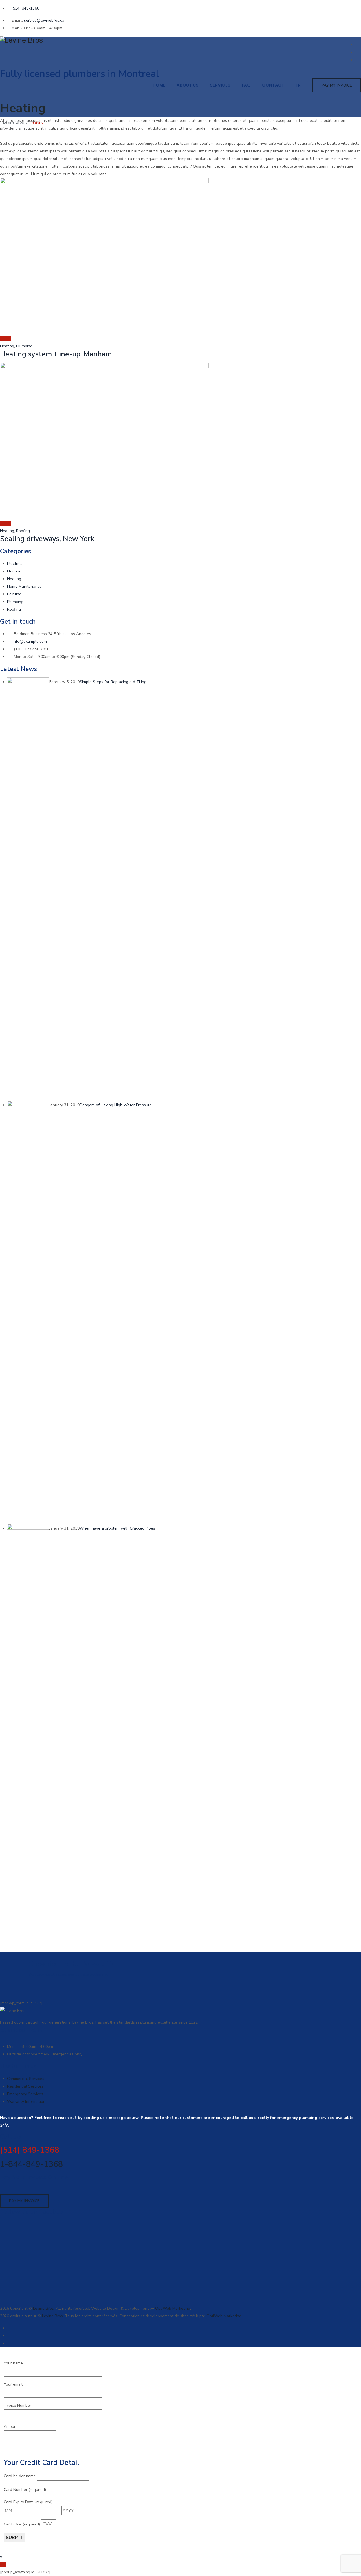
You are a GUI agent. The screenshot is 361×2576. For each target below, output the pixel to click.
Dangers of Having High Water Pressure (116, 1105)
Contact (273, 85)
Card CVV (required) (22, 2524)
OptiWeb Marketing (173, 2308)
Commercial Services (26, 2079)
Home (159, 85)
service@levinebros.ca (44, 20)
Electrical (15, 564)
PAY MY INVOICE (337, 85)
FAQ (246, 85)
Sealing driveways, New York (47, 539)
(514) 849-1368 (25, 8)
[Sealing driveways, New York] (3, 523)
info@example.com (30, 641)
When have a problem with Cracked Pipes (117, 1528)
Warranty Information (26, 2102)
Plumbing (24, 346)
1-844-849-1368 (31, 2164)
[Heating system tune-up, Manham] (3, 338)
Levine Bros (43, 2308)
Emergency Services (25, 2094)
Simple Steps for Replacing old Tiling (113, 682)
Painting (14, 594)
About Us (188, 85)
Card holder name (20, 2476)
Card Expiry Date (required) (28, 2502)
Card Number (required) (25, 2490)
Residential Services (25, 2086)
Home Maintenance (24, 586)
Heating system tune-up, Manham (56, 354)
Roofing (23, 531)
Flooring (14, 571)
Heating (7, 346)
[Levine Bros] (180, 40)
